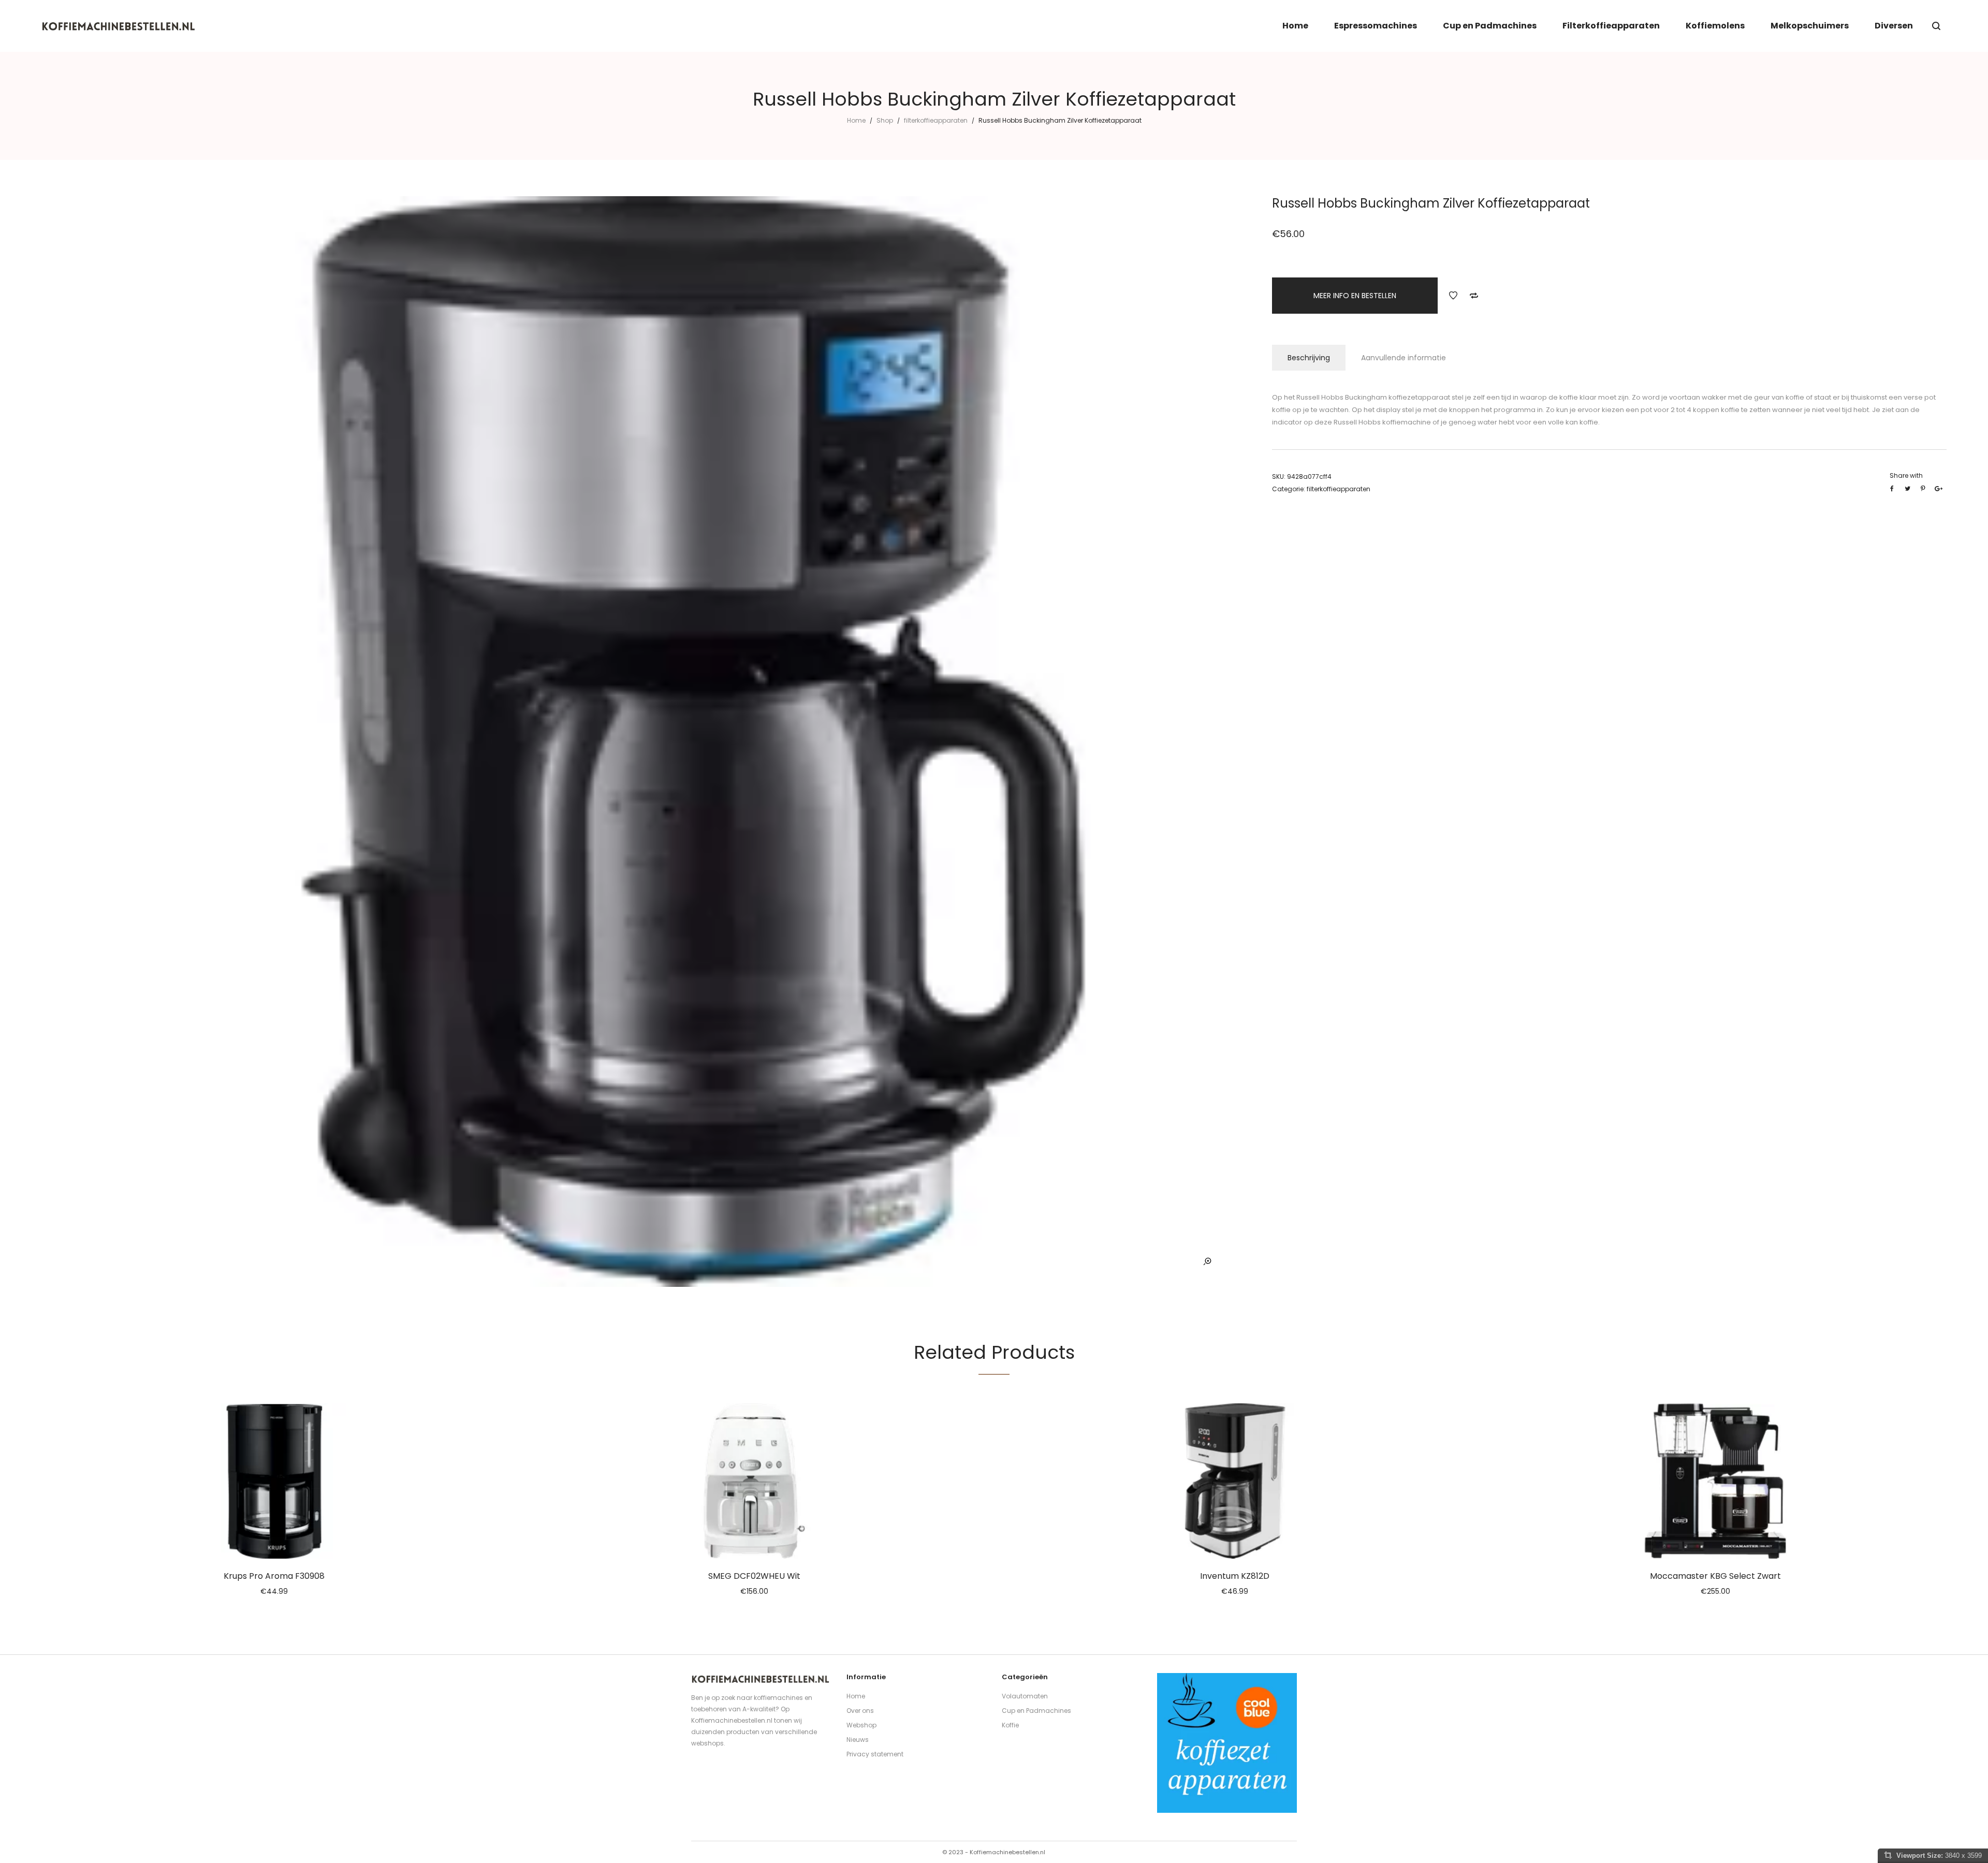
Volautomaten (1025, 1696)
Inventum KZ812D (1235, 1576)
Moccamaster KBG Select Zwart (1715, 1576)
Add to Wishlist (1453, 296)
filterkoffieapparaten (936, 120)
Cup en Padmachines (1036, 1711)
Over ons (860, 1711)
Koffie (1010, 1725)
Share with (1906, 475)
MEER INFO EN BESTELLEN (1355, 296)
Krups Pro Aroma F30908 (274, 1576)
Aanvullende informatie (1404, 358)
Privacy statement (875, 1754)
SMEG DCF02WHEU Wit (754, 1576)
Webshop (861, 1725)
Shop (885, 120)
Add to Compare (1474, 296)
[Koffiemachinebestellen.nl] (119, 26)
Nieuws (858, 1740)
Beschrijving (1309, 358)
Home (856, 120)
